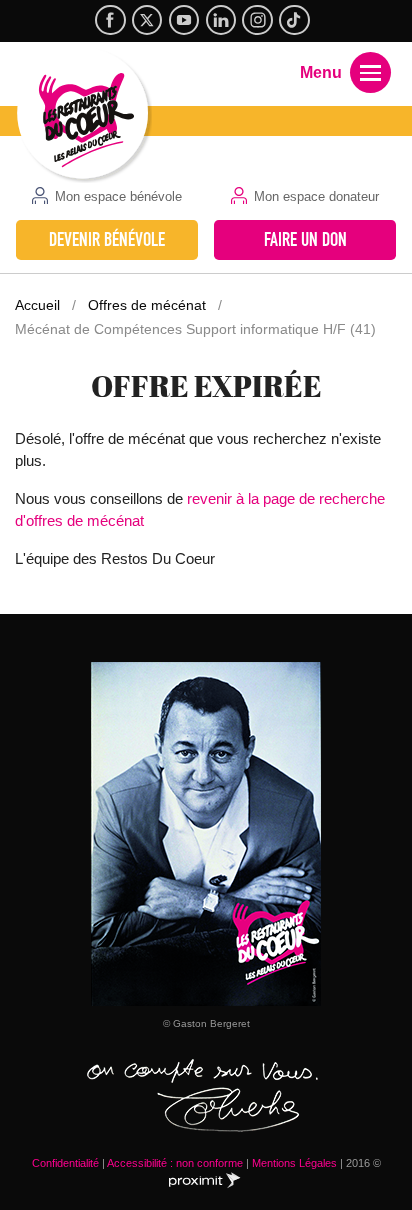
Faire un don (305, 239)
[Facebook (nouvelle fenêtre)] (110, 20)
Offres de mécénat (147, 305)
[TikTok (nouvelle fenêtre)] (294, 20)
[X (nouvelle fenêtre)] (147, 20)
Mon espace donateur (316, 196)
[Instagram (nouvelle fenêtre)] (257, 20)
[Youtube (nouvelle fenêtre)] (184, 20)
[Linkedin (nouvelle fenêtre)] (221, 20)
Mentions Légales (294, 1163)
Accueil (37, 305)
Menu (321, 72)
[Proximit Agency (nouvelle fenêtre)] (208, 1180)
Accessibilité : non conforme (175, 1163)
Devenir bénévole (107, 239)
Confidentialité (65, 1163)
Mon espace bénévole (118, 196)
